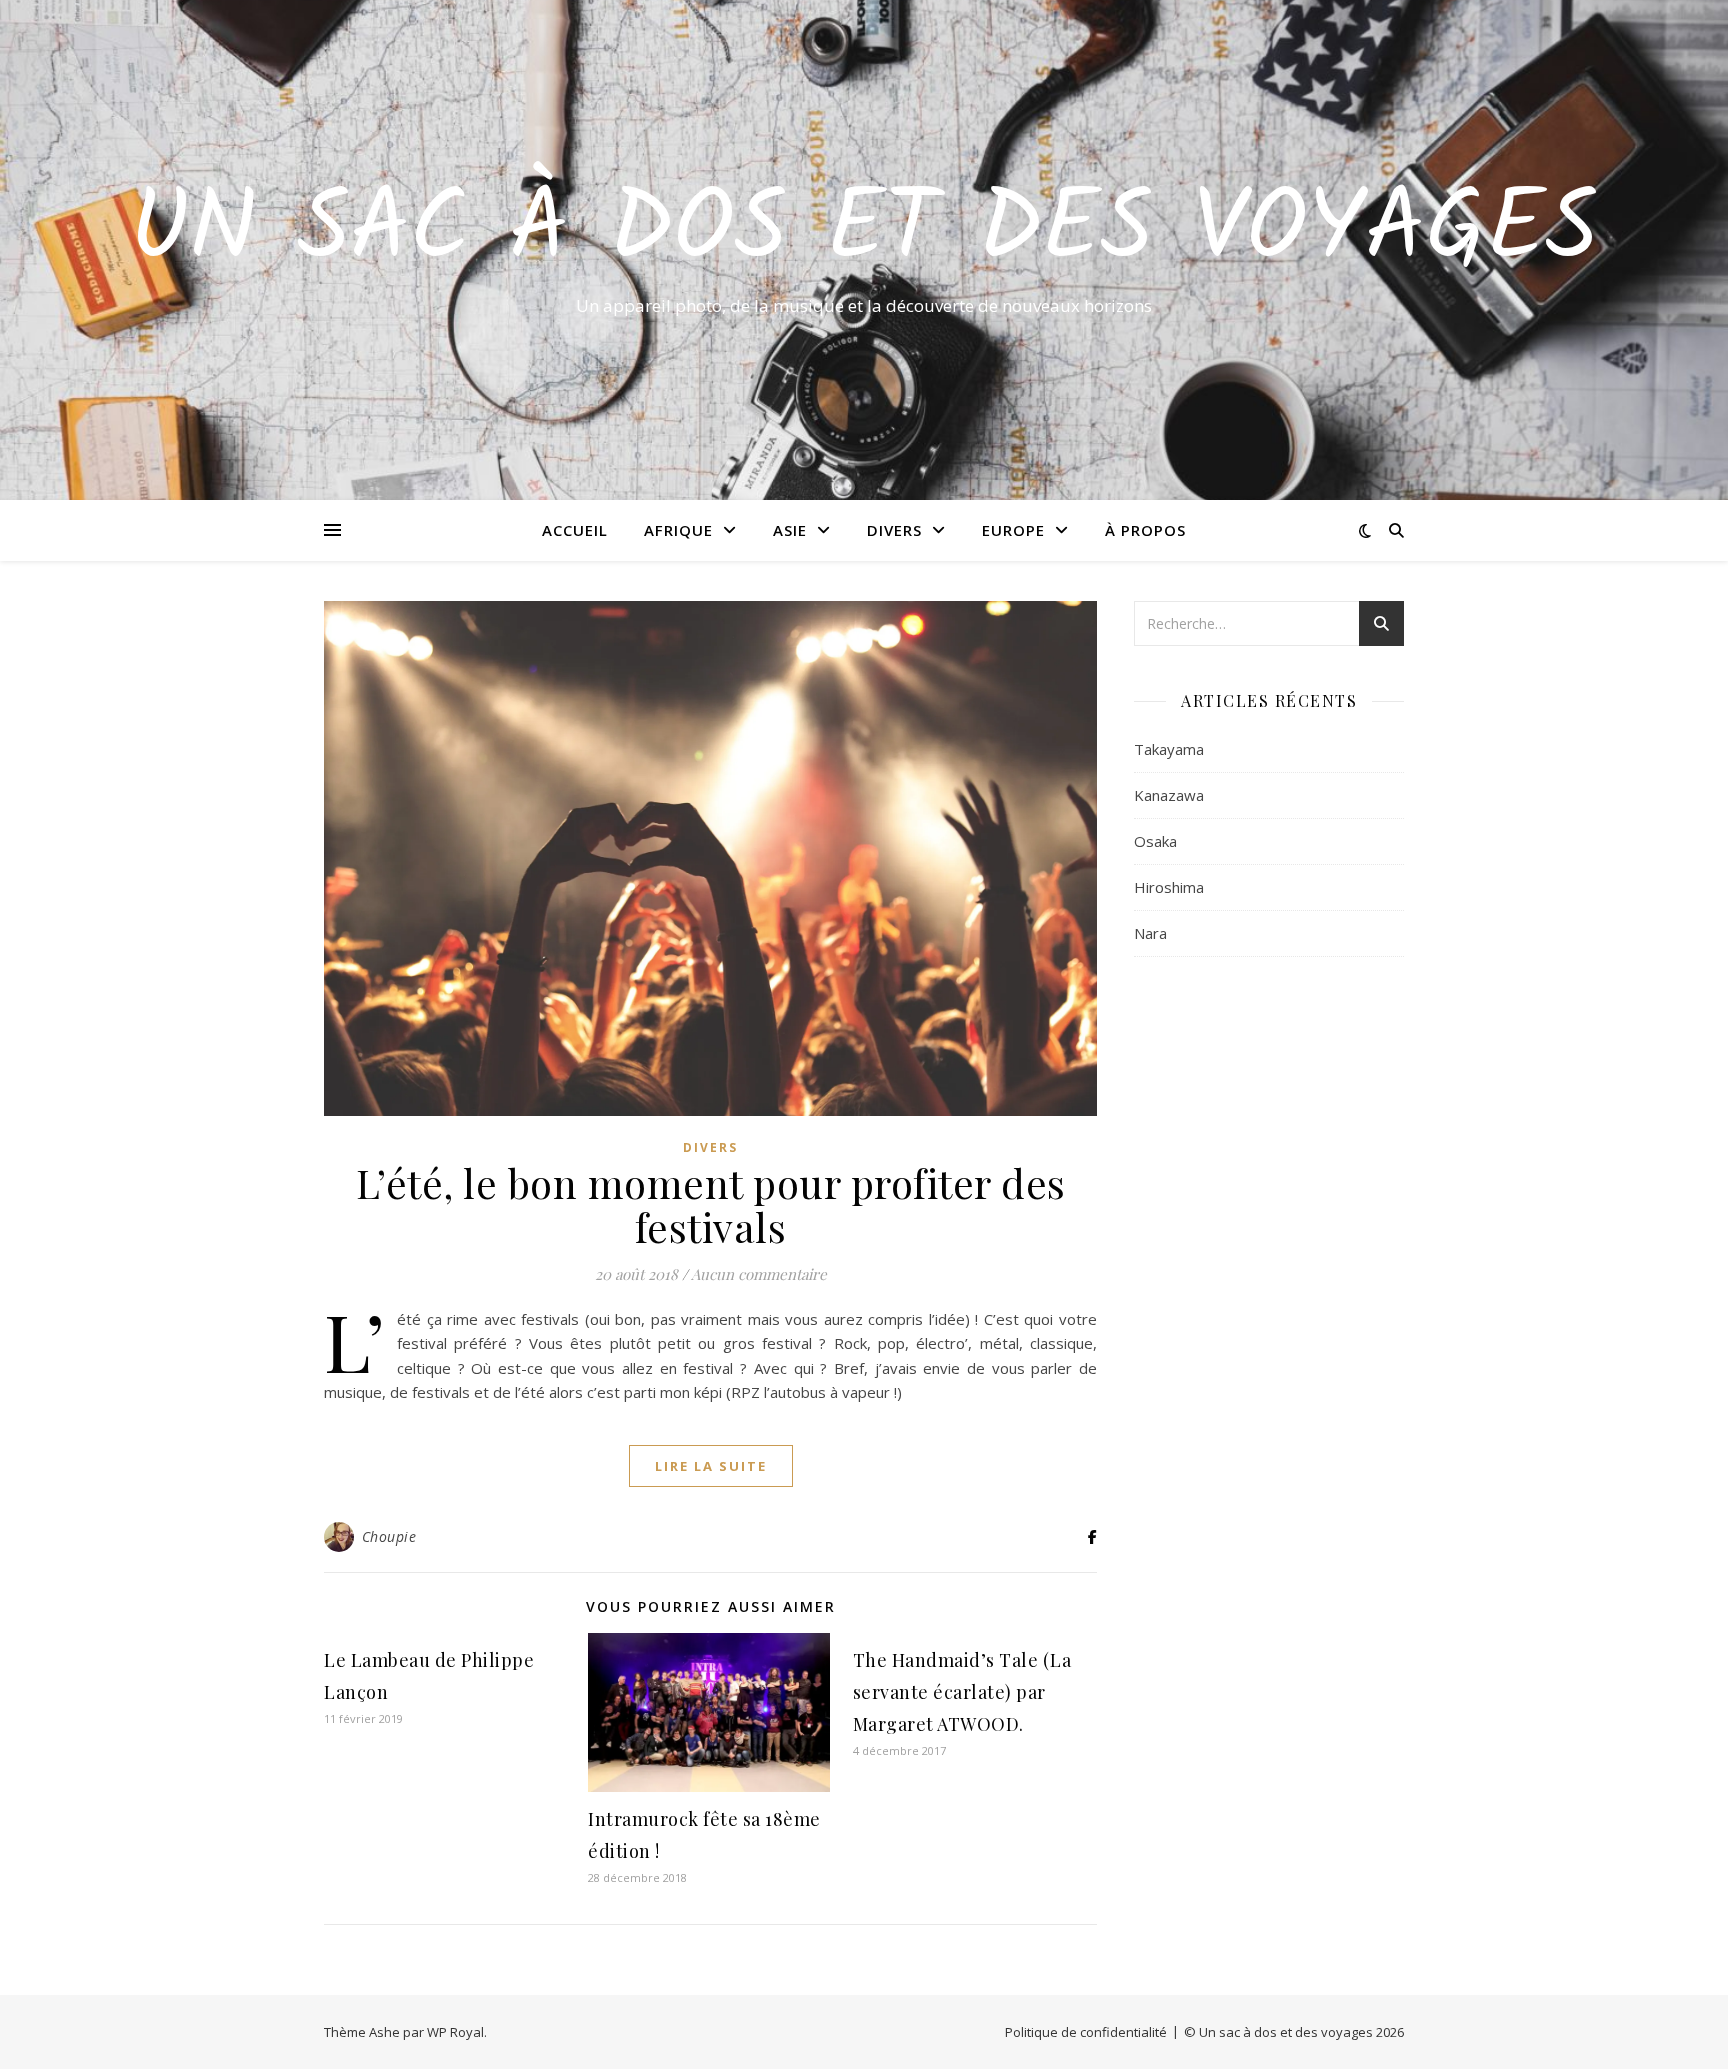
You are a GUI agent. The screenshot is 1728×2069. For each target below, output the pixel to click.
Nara (1150, 933)
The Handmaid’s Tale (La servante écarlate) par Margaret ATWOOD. (962, 1692)
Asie (790, 530)
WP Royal (455, 2032)
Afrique (678, 530)
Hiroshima (1169, 887)
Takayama (1169, 749)
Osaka (1155, 841)
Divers (894, 530)
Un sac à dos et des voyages (864, 232)
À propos (1145, 530)
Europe (1013, 530)
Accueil (575, 530)
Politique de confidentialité (1086, 2032)
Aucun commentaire (759, 1274)
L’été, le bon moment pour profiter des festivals (711, 1204)
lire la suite (711, 1466)
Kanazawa (1169, 795)
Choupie (389, 1536)
